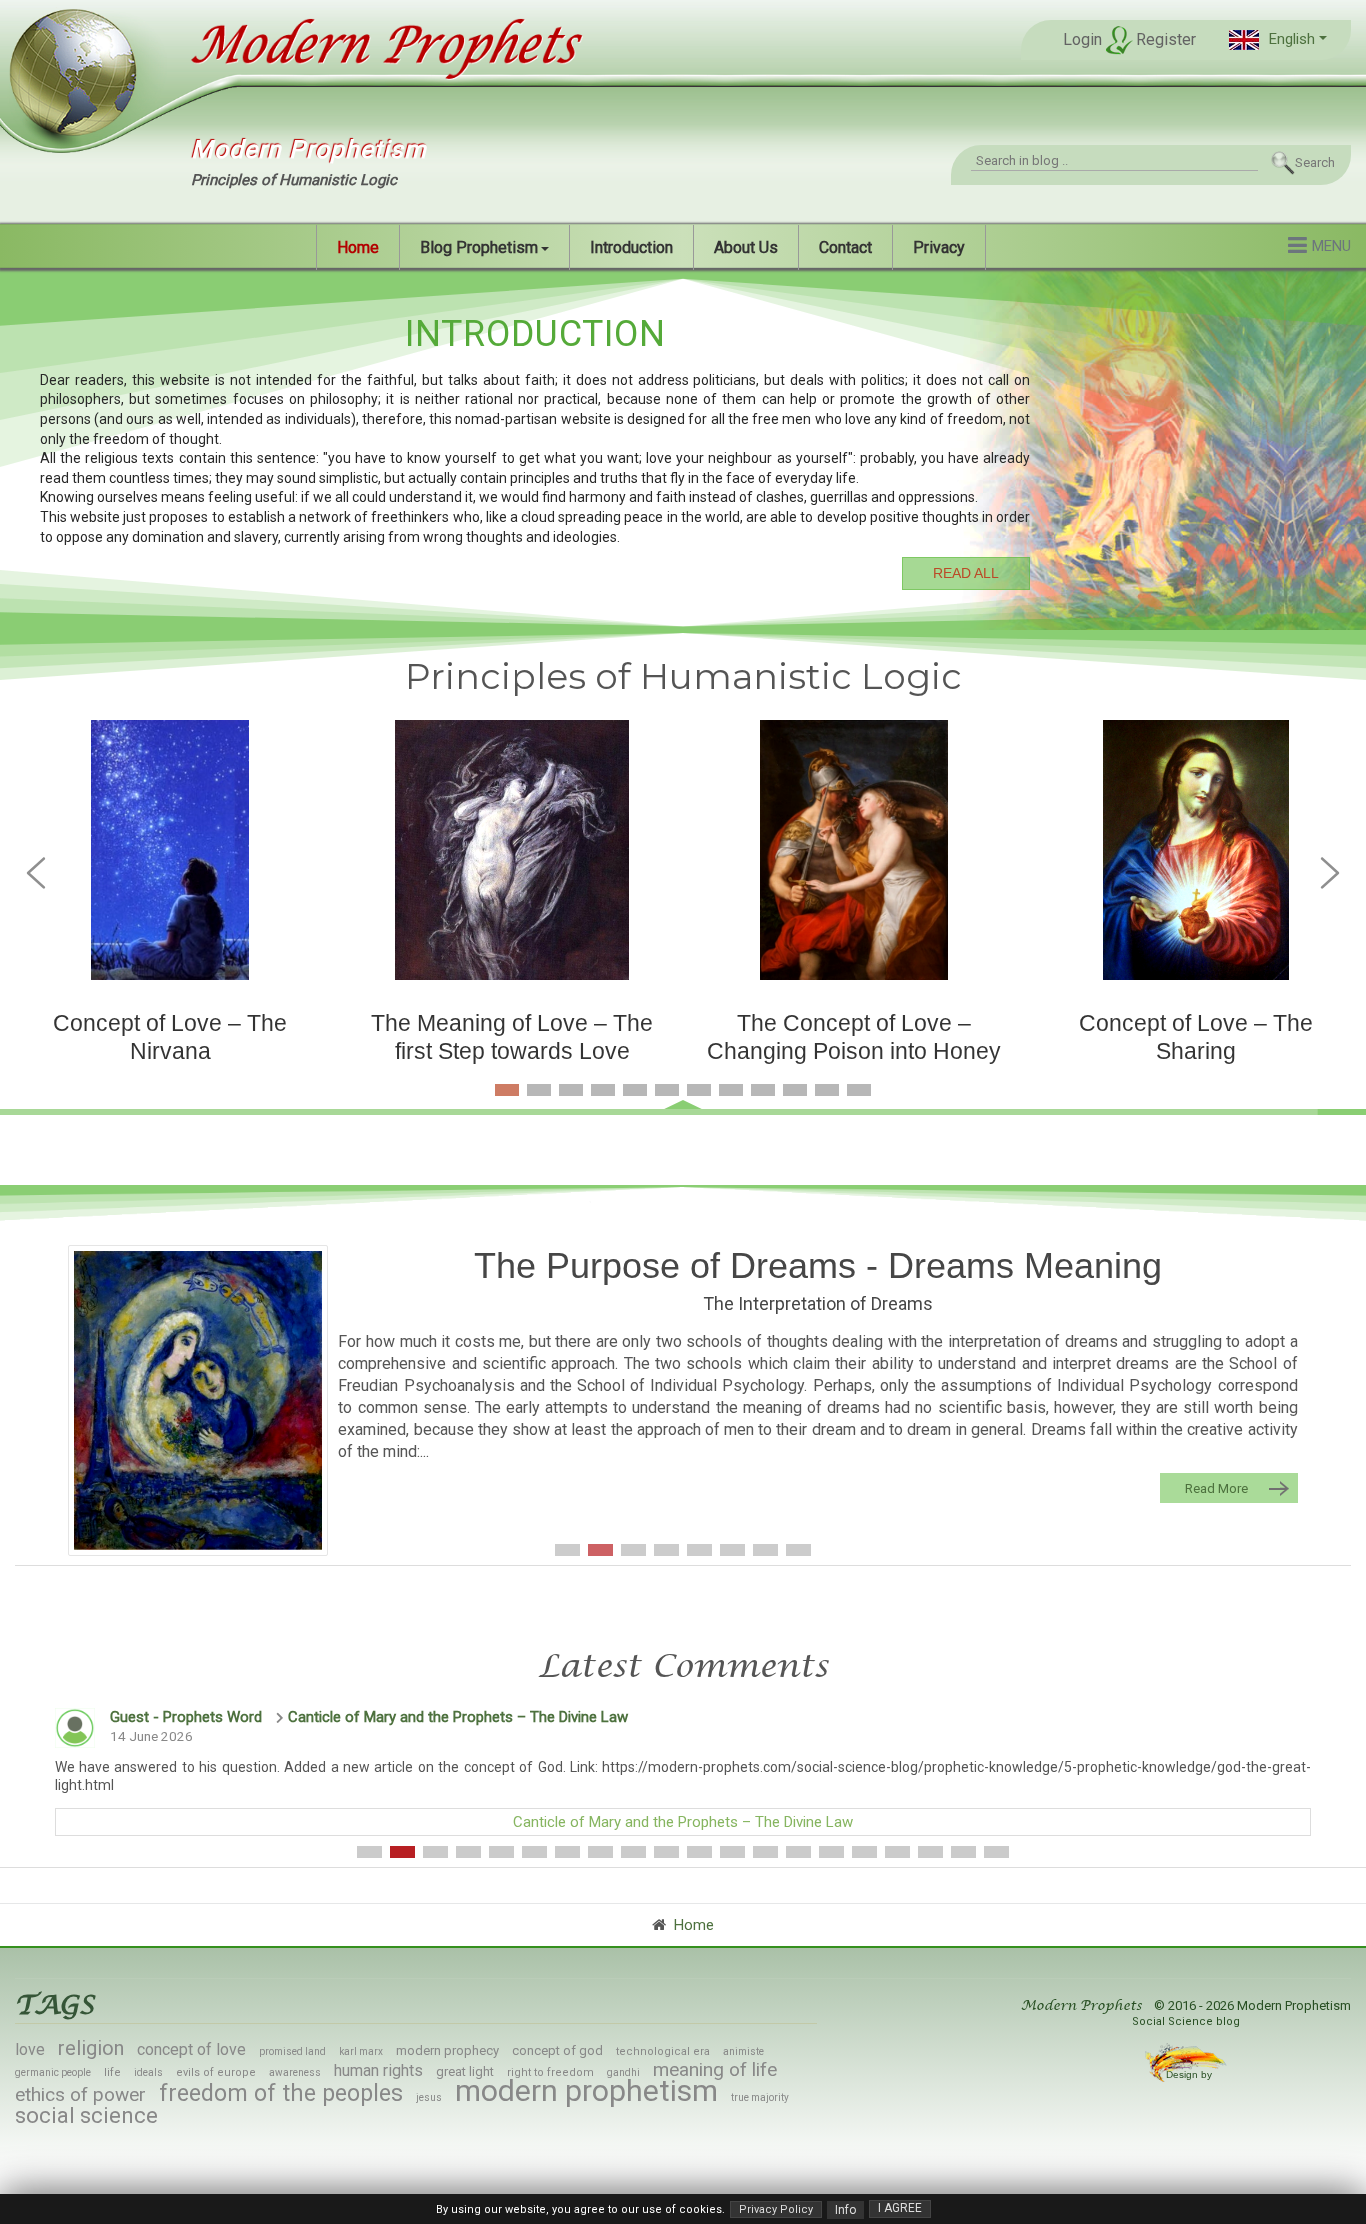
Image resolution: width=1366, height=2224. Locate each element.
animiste (743, 2051)
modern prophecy (447, 2050)
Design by (1190, 2074)
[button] (1278, 39)
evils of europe (216, 2072)
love (30, 2049)
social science (86, 2115)
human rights (378, 2070)
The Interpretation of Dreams (818, 1303)
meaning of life (715, 2069)
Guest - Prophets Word (186, 1717)
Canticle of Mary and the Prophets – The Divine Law (458, 1717)
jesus (429, 2097)
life (112, 2072)
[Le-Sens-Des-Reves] (198, 1400)
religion (91, 2048)
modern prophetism (586, 2090)
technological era (663, 2051)
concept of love (191, 2049)
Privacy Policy (776, 2209)
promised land (292, 2051)
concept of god (557, 2050)
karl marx (361, 2051)
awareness (295, 2072)
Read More (1216, 1488)
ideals (148, 2072)
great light (465, 2071)
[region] (683, 448)
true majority (760, 2097)
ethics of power (80, 2094)
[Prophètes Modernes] (379, 46)
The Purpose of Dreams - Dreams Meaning (818, 1265)
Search (1315, 162)
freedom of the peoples (281, 2093)
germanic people (53, 2072)
